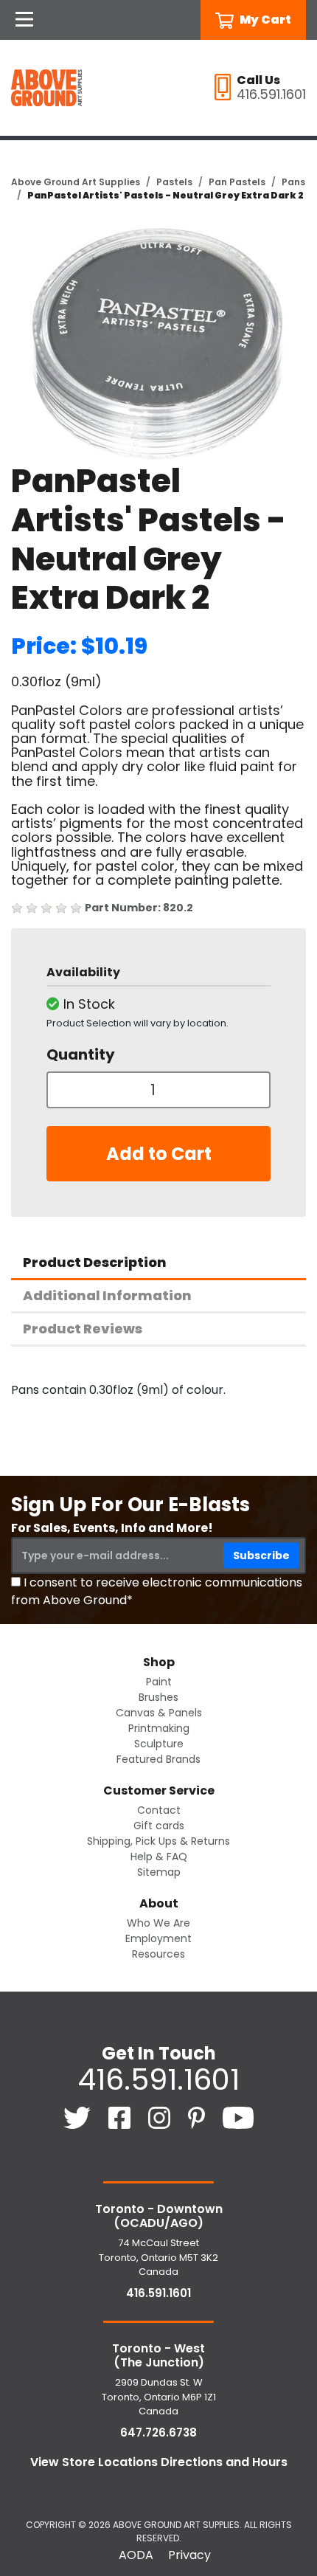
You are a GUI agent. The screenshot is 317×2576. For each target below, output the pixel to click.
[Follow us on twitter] (79, 2117)
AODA (136, 2555)
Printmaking (159, 1728)
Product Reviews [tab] (83, 1329)
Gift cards (159, 1826)
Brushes (158, 1697)
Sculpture (159, 1744)
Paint (159, 1682)
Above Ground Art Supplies (76, 182)
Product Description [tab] (95, 1262)
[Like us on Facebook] (121, 2117)
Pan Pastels (237, 182)
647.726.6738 (158, 2432)
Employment (158, 1938)
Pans (293, 182)
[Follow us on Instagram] (161, 2117)
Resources (158, 1954)
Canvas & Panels (159, 1713)
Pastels (174, 182)
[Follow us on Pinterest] (198, 2117)
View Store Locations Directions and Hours (159, 2462)
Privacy (189, 2555)
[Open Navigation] (24, 20)
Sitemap (159, 1872)
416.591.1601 (158, 2079)
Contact (159, 1810)
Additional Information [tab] (107, 1295)
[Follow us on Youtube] (238, 2117)
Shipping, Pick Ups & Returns (158, 1841)
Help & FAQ (159, 1857)
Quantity (81, 1054)
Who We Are (158, 1923)
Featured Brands (158, 1759)
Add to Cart (159, 1154)
